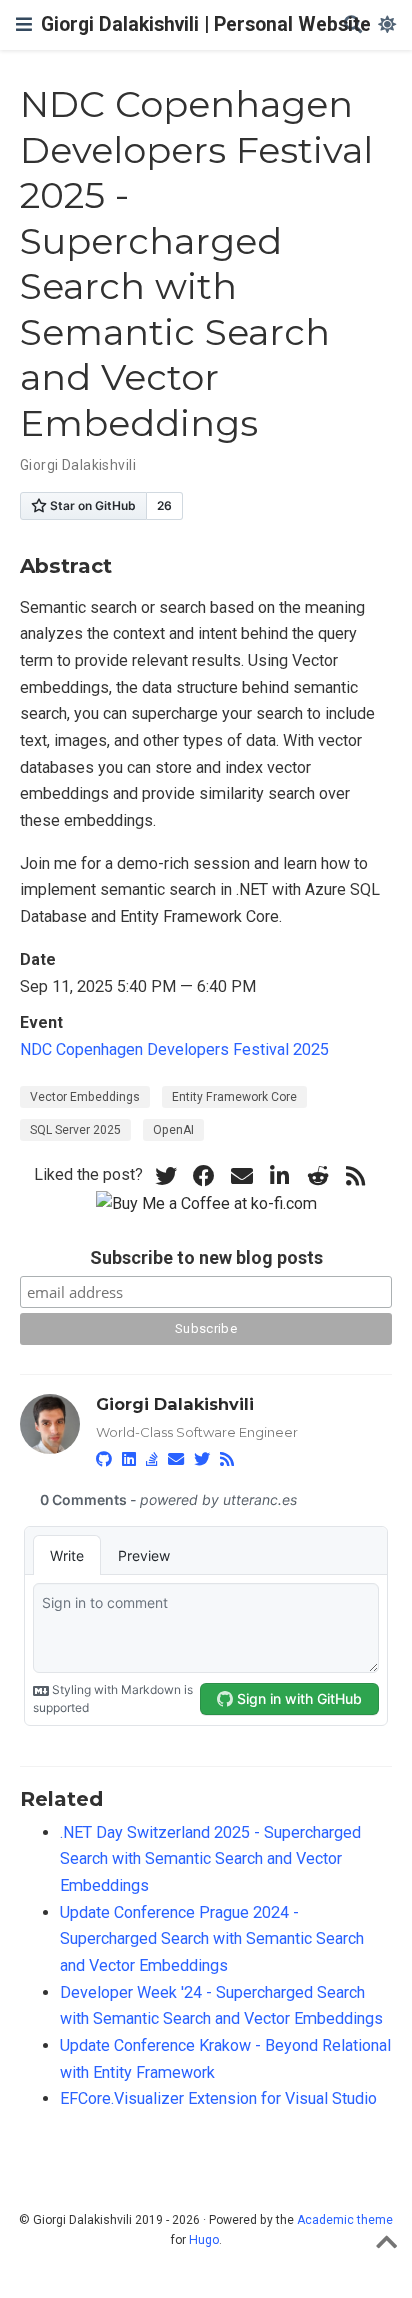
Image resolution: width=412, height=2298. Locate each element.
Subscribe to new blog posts (206, 1257)
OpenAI (173, 1130)
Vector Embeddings (85, 1097)
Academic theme (345, 2220)
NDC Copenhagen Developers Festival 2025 (174, 1049)
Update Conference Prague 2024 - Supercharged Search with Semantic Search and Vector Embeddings (212, 1939)
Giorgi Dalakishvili (78, 465)
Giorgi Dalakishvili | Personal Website (206, 24)
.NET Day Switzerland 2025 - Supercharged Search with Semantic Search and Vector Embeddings (210, 1859)
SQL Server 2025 (75, 1130)
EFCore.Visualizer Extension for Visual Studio (218, 2098)
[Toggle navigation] (24, 24)
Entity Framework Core (234, 1097)
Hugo (204, 2240)
